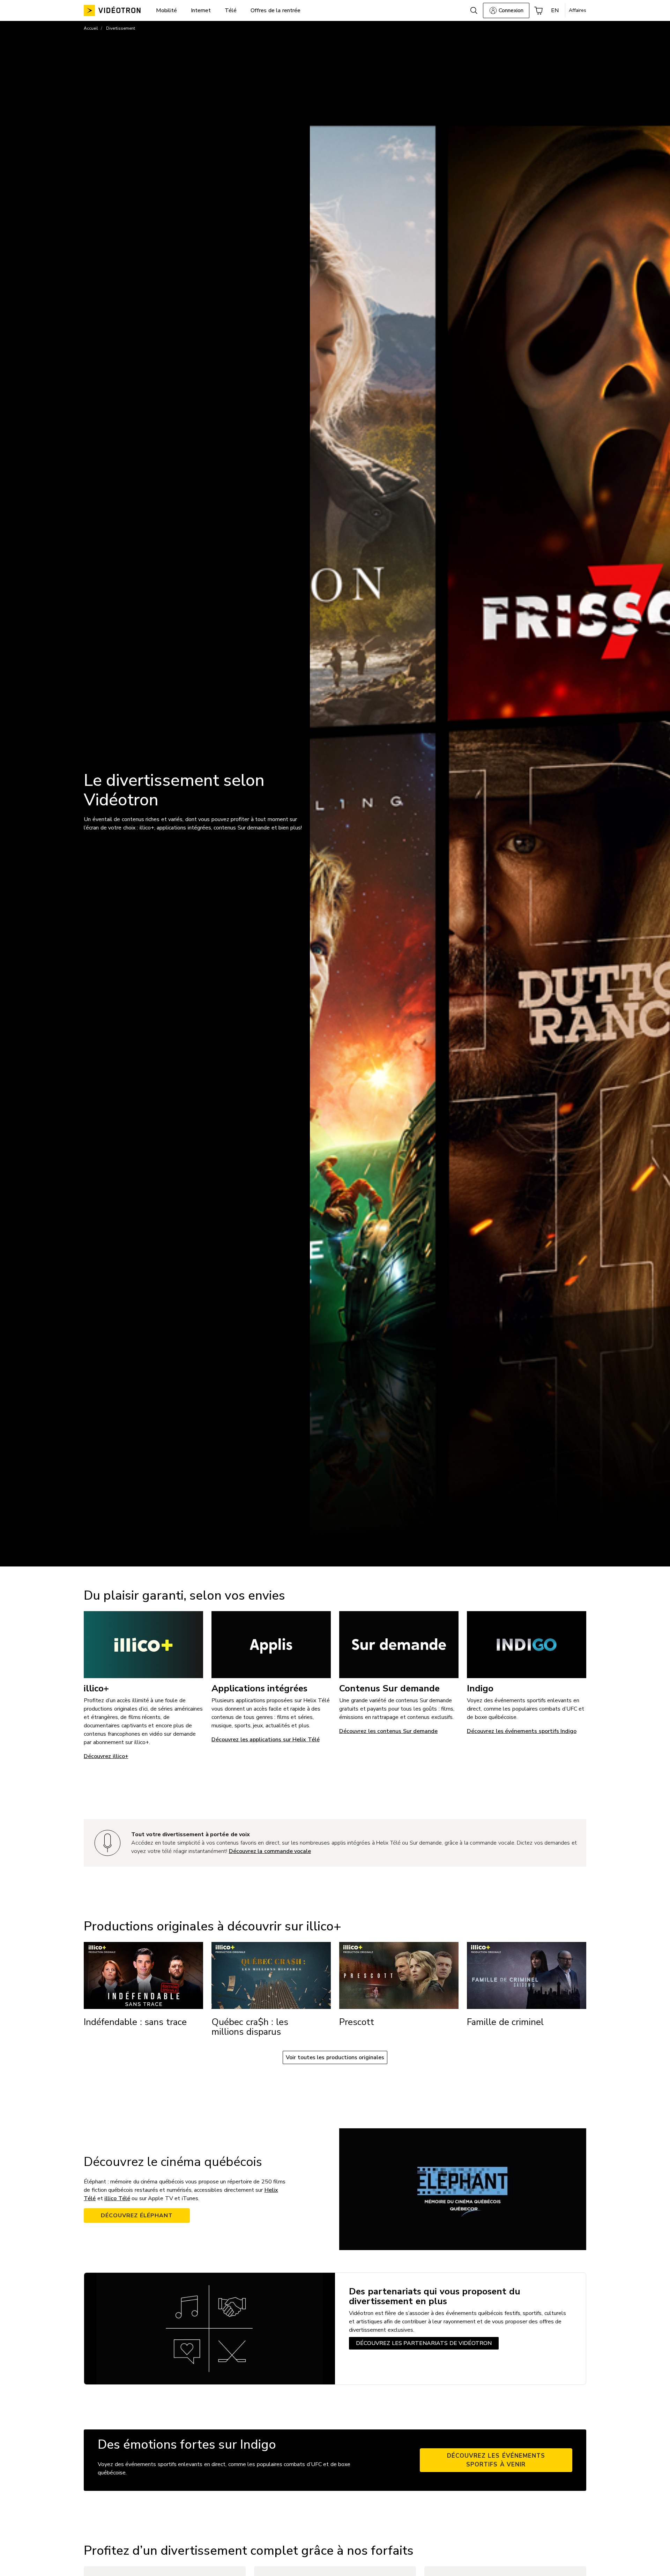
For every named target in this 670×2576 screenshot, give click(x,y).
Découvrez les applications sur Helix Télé (266, 1740)
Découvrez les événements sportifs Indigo (522, 1731)
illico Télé (117, 2198)
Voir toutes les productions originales (335, 2057)
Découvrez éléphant (137, 2216)
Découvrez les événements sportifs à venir (496, 2460)
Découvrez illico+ (106, 1756)
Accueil (91, 28)
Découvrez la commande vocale (270, 1851)
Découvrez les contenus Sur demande (388, 1731)
